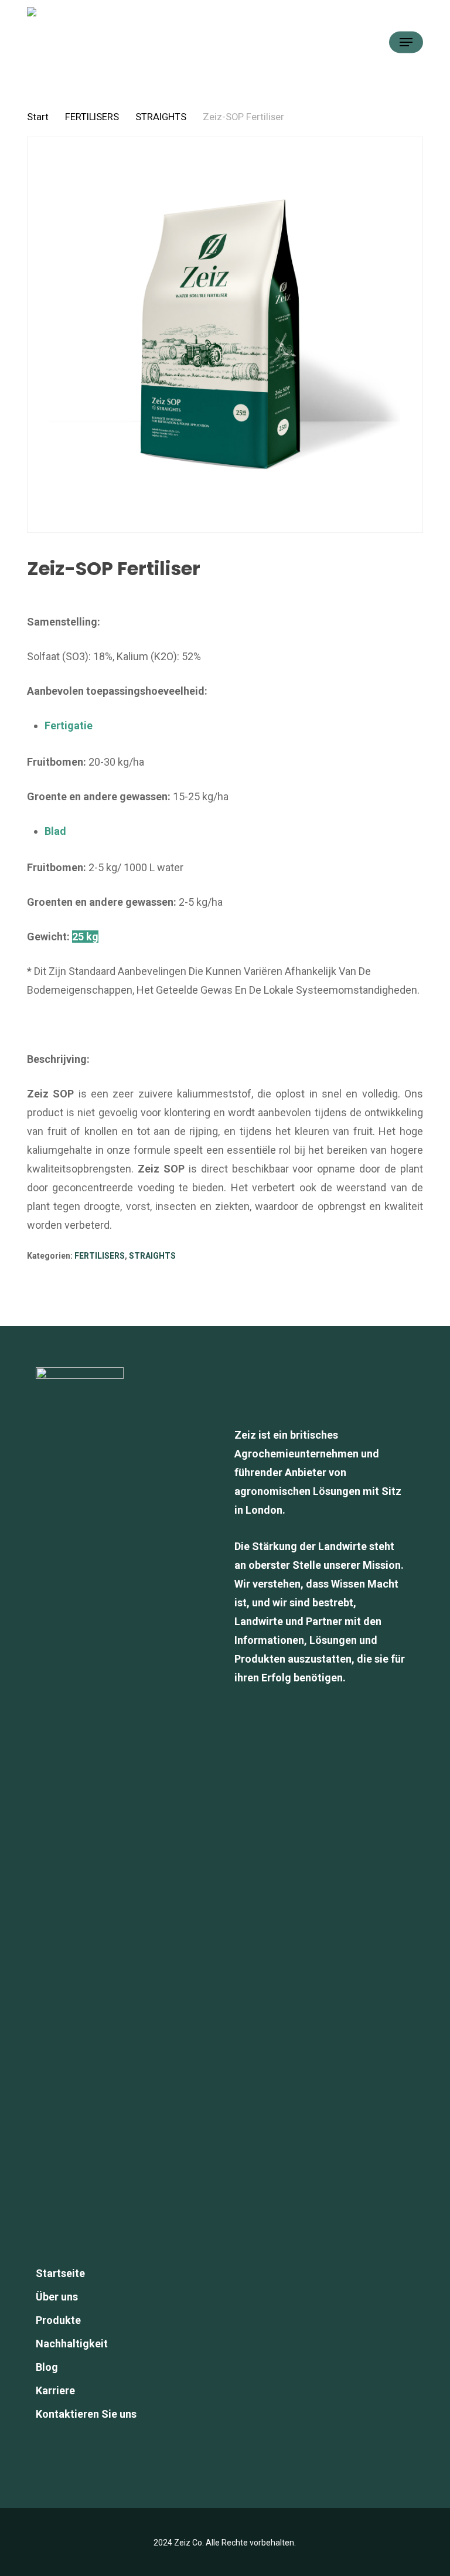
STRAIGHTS (161, 117)
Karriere (55, 2390)
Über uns (57, 2297)
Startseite (60, 2273)
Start (38, 117)
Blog (47, 2367)
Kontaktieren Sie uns (86, 2414)
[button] (406, 42)
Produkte (58, 2320)
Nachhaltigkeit (72, 2344)
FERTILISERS (92, 117)
